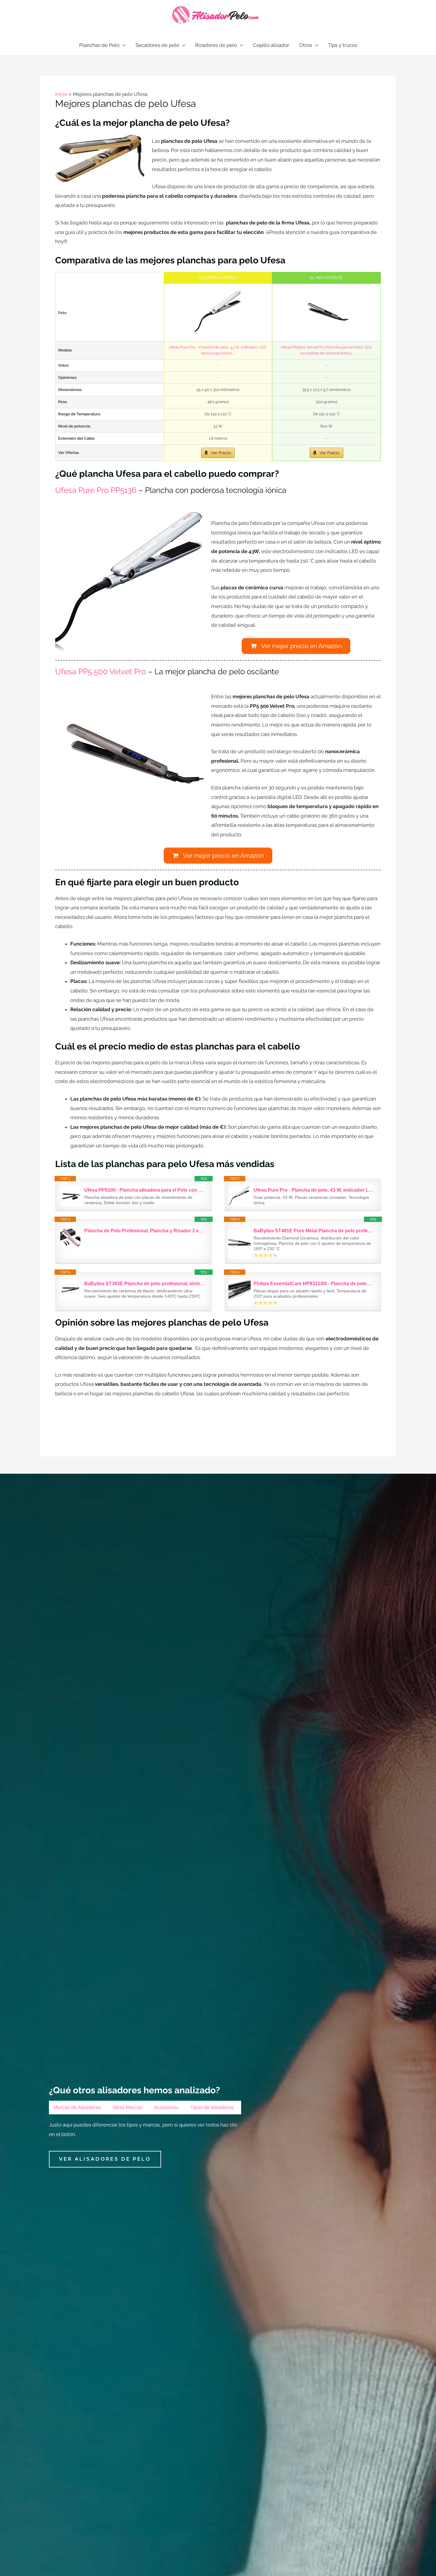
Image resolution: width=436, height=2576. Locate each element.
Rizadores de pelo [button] (216, 45)
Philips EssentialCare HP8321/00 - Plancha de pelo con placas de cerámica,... (314, 1284)
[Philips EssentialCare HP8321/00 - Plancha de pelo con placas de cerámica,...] (240, 1293)
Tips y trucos (343, 45)
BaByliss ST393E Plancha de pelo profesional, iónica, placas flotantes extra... (145, 1284)
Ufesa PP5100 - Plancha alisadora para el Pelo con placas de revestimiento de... (145, 1190)
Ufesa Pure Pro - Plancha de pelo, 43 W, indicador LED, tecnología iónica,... (314, 1190)
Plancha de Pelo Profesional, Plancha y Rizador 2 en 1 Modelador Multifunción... (145, 1231)
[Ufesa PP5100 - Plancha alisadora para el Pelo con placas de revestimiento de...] (70, 1196)
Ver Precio (221, 453)
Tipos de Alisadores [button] (212, 2107)
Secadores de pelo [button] (157, 45)
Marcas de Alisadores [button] (77, 2107)
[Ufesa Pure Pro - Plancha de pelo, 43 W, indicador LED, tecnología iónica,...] (218, 313)
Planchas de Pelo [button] (99, 45)
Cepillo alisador (271, 45)
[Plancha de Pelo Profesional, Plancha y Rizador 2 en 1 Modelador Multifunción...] (70, 1237)
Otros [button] (306, 45)
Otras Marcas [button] (127, 2107)
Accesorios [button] (166, 2107)
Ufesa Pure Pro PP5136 (96, 490)
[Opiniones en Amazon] (265, 1255)
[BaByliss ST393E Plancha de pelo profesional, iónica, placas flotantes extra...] (70, 1289)
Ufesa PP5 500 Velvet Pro (101, 672)
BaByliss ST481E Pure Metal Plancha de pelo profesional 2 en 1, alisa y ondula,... (314, 1231)
